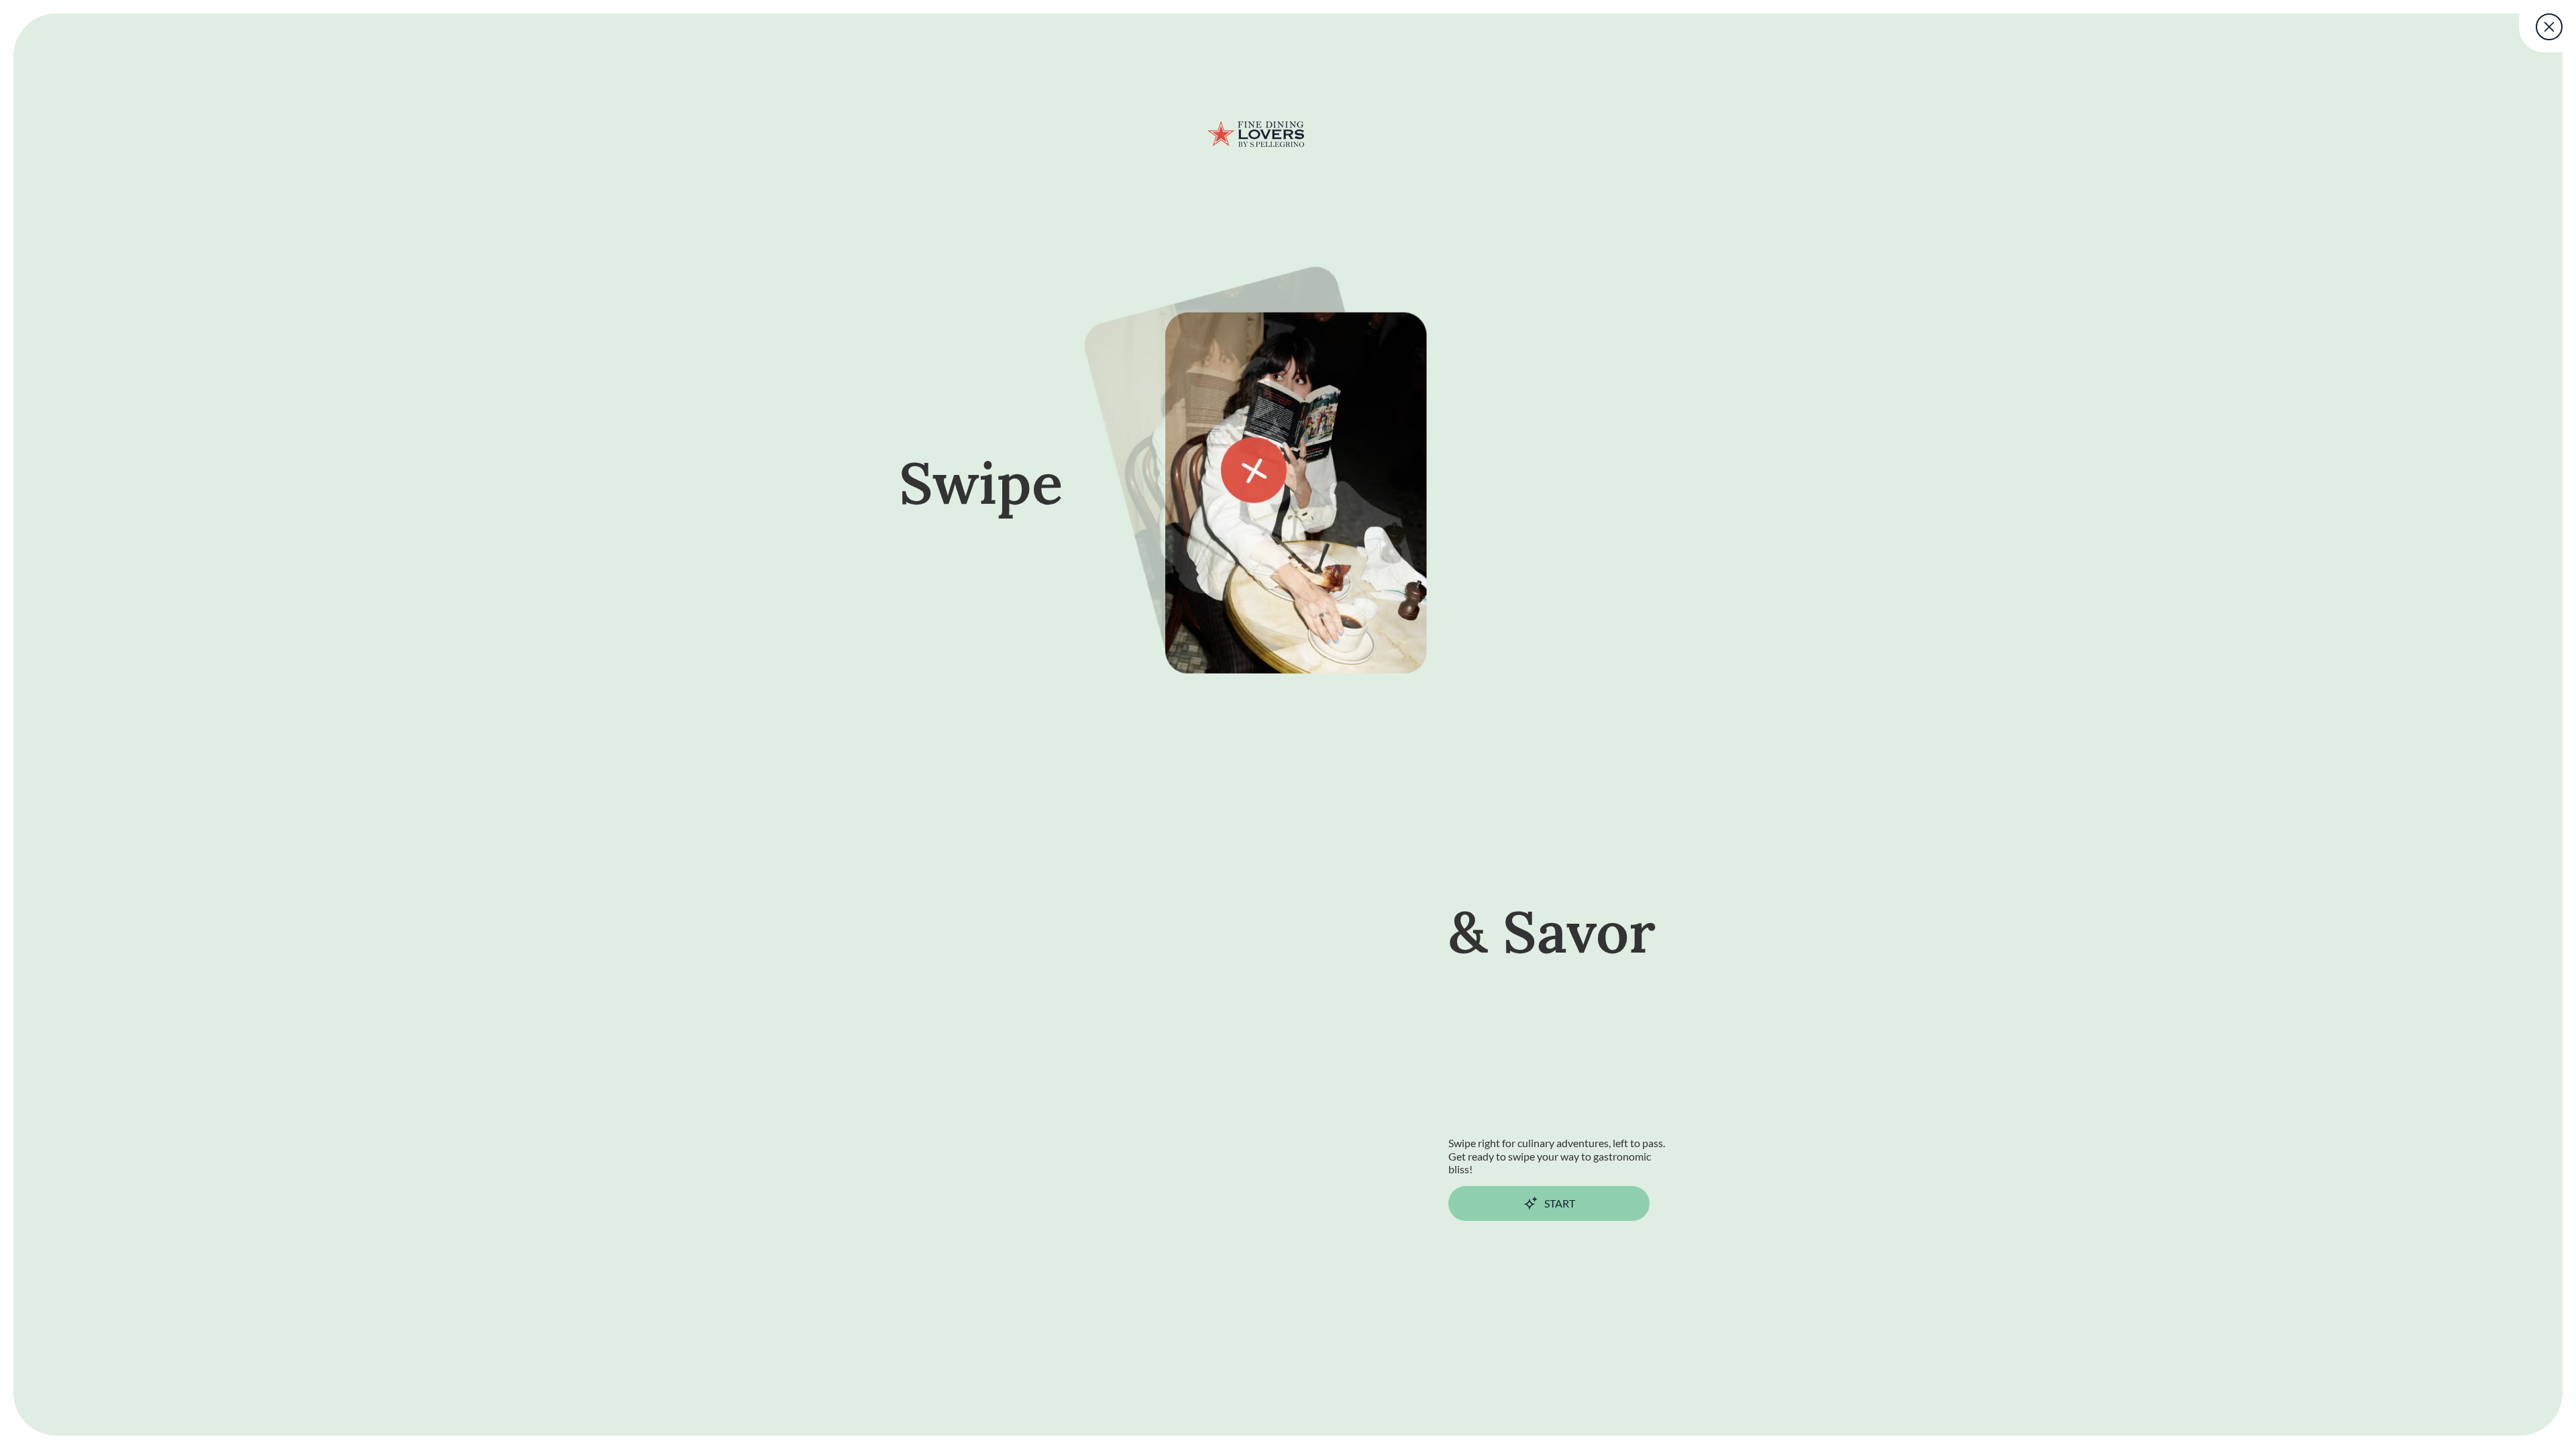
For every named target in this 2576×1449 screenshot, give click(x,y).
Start (1560, 1203)
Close (2550, 27)
